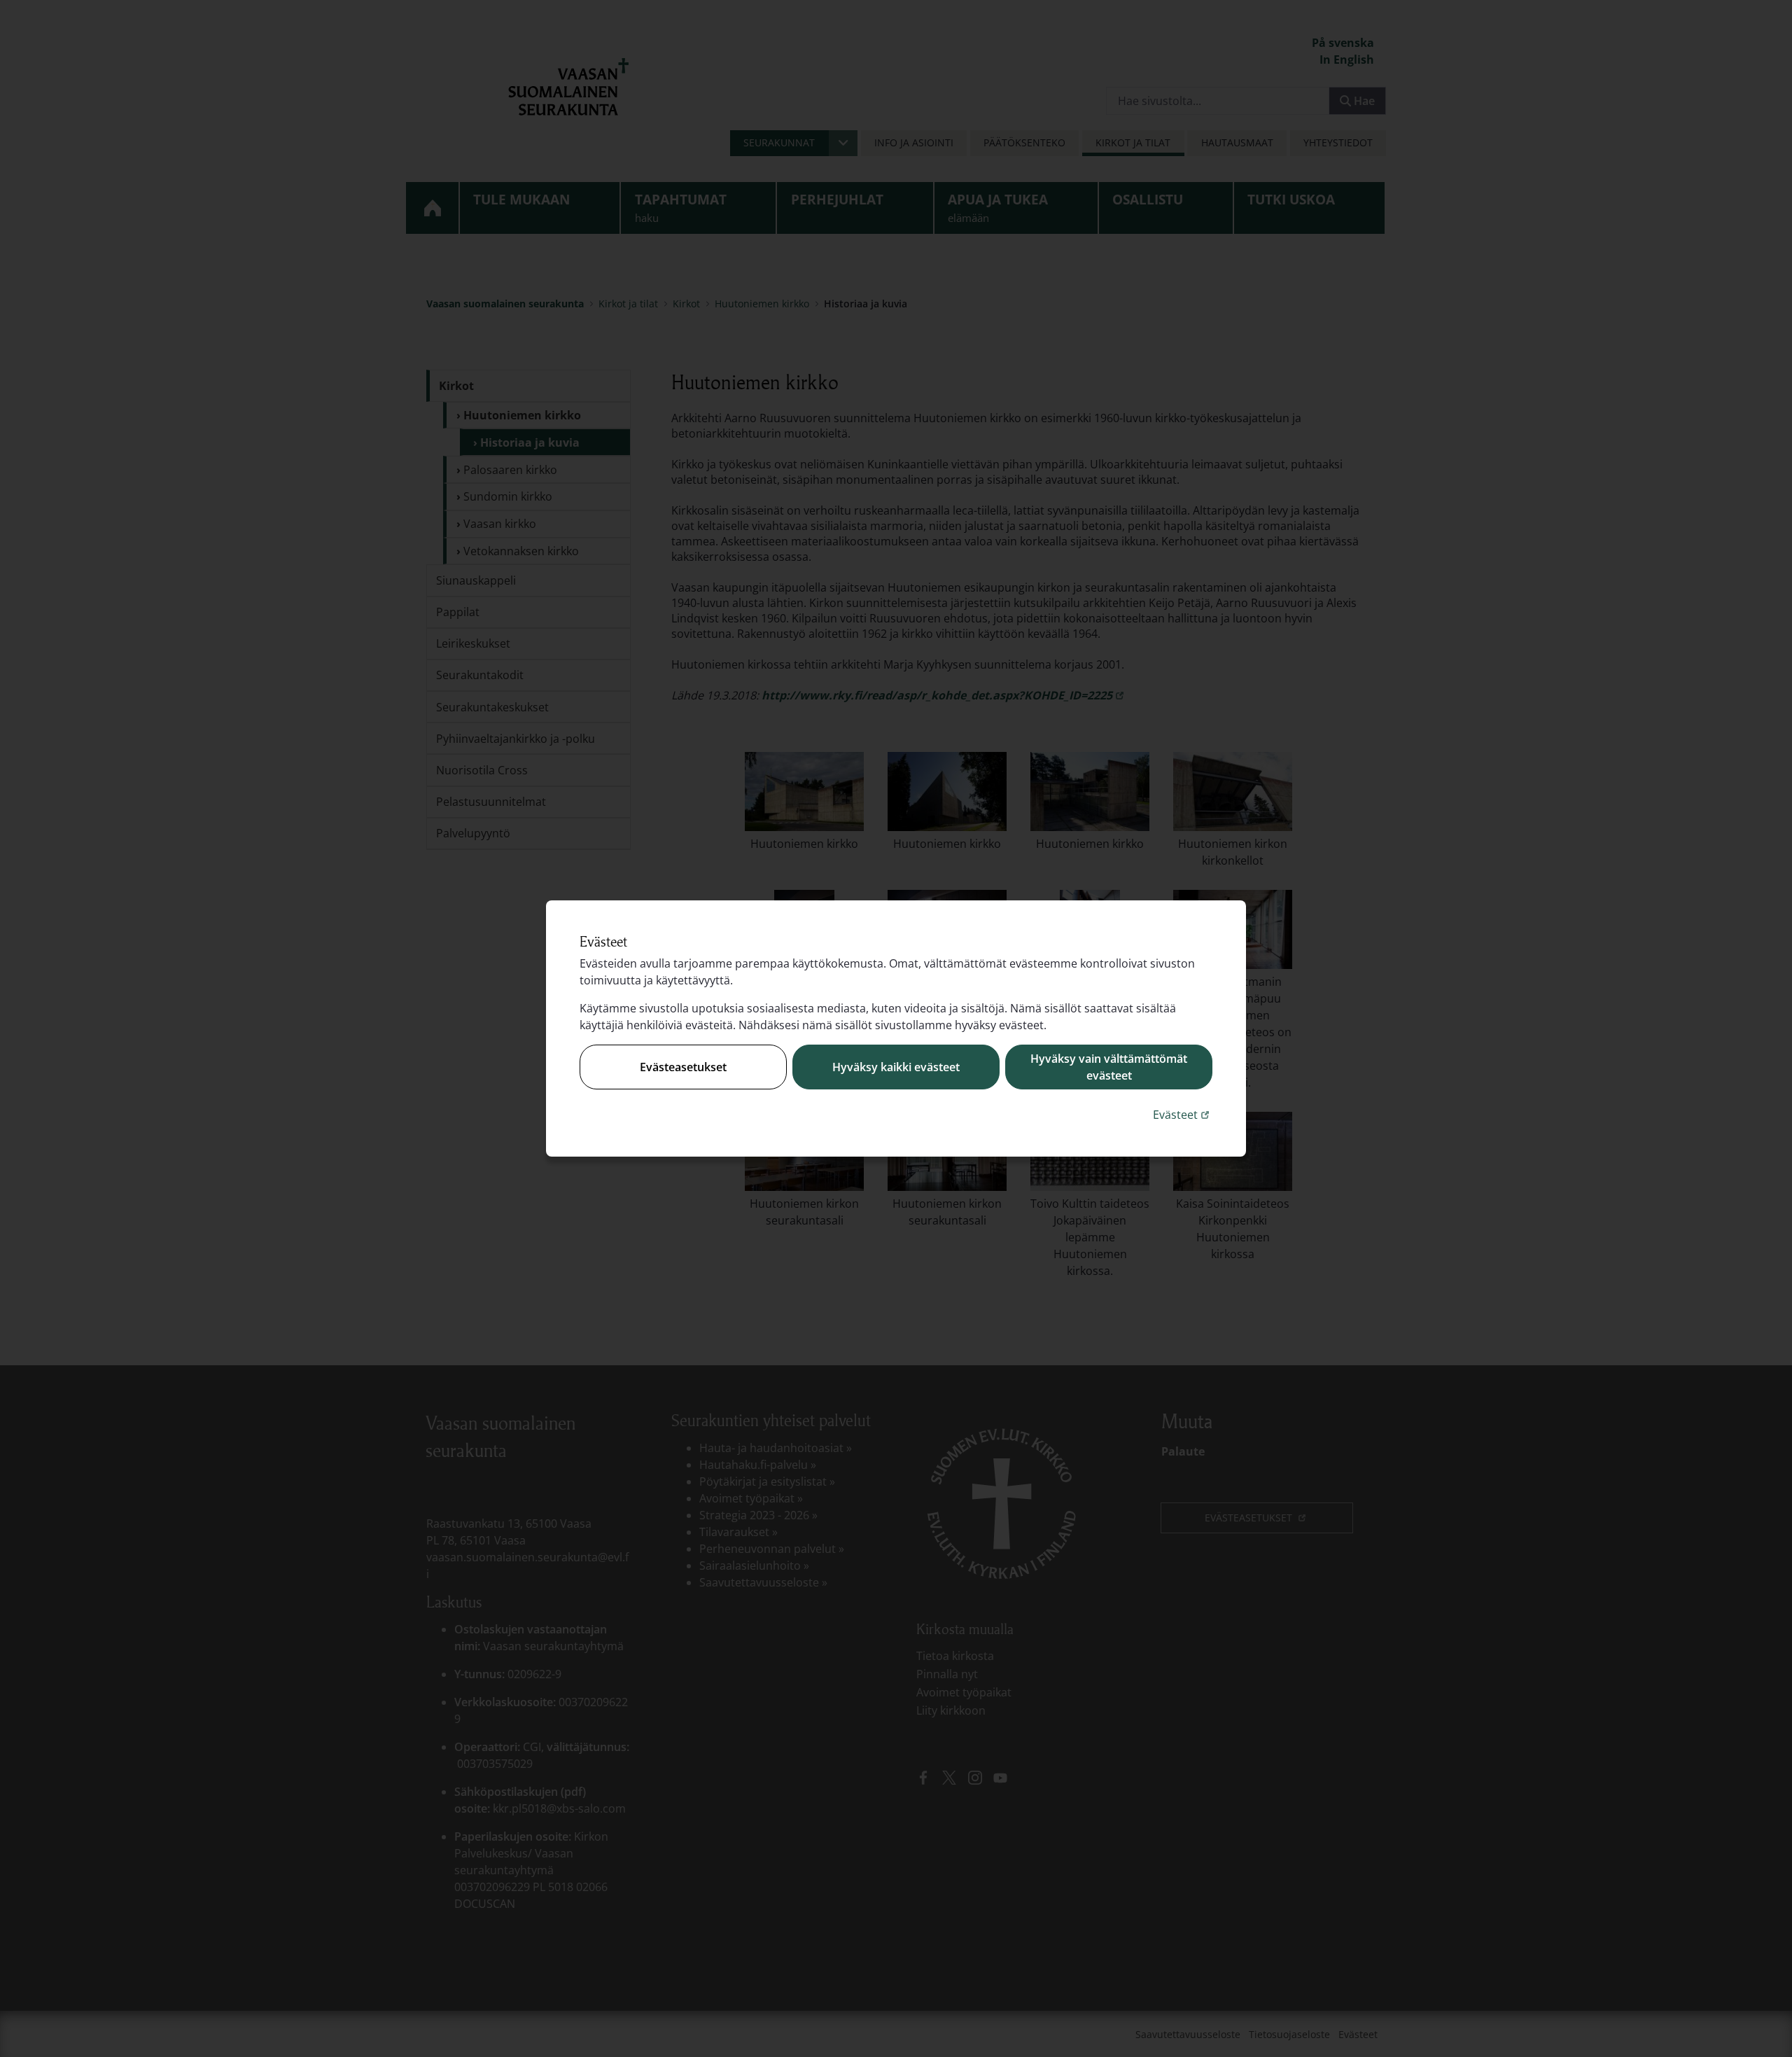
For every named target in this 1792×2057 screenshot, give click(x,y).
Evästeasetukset (683, 1067)
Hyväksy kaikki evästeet (896, 1067)
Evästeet (1183, 1114)
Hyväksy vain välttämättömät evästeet (1109, 1067)
